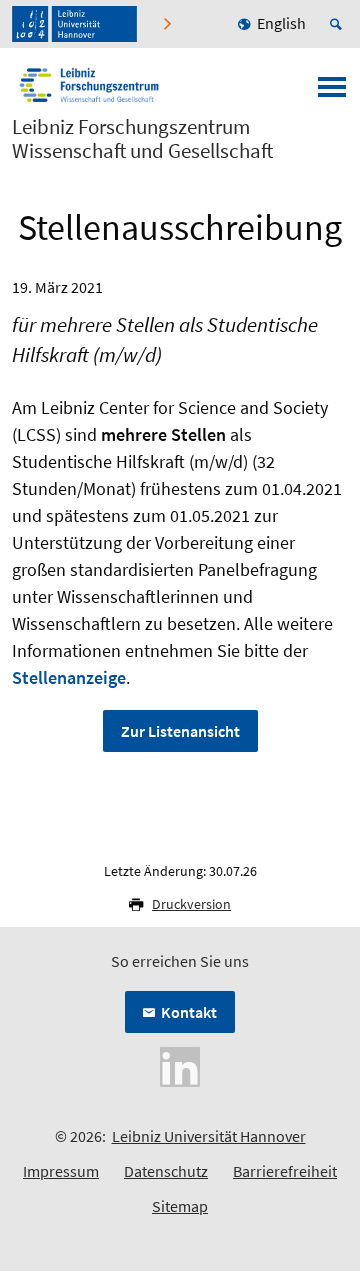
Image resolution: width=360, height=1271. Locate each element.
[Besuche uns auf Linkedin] (180, 1065)
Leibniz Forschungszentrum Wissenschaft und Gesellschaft (142, 139)
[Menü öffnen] (332, 93)
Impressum (61, 1171)
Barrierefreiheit (285, 1171)
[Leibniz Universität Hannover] (74, 24)
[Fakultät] (169, 24)
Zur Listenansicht (180, 731)
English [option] (281, 23)
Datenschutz (166, 1171)
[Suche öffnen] (339, 24)
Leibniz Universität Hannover (209, 1136)
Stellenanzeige (69, 677)
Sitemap (180, 1206)
